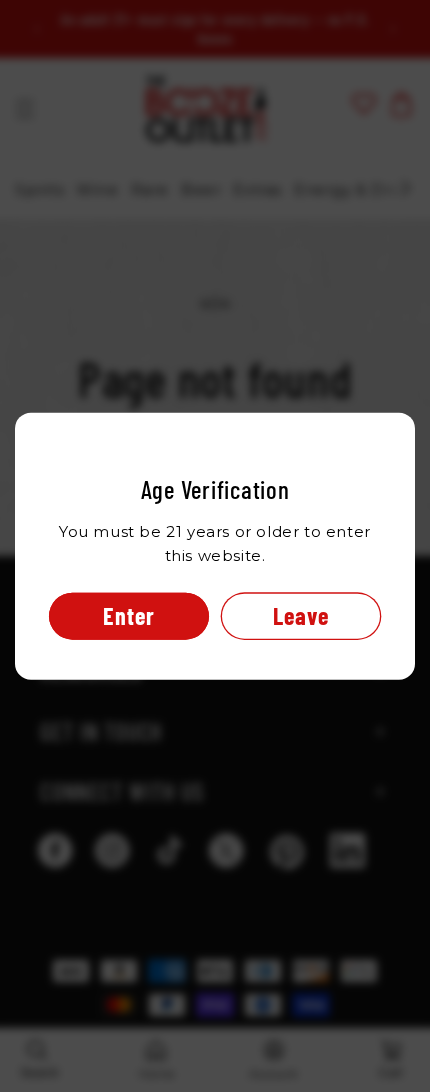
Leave (301, 614)
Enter (129, 614)
